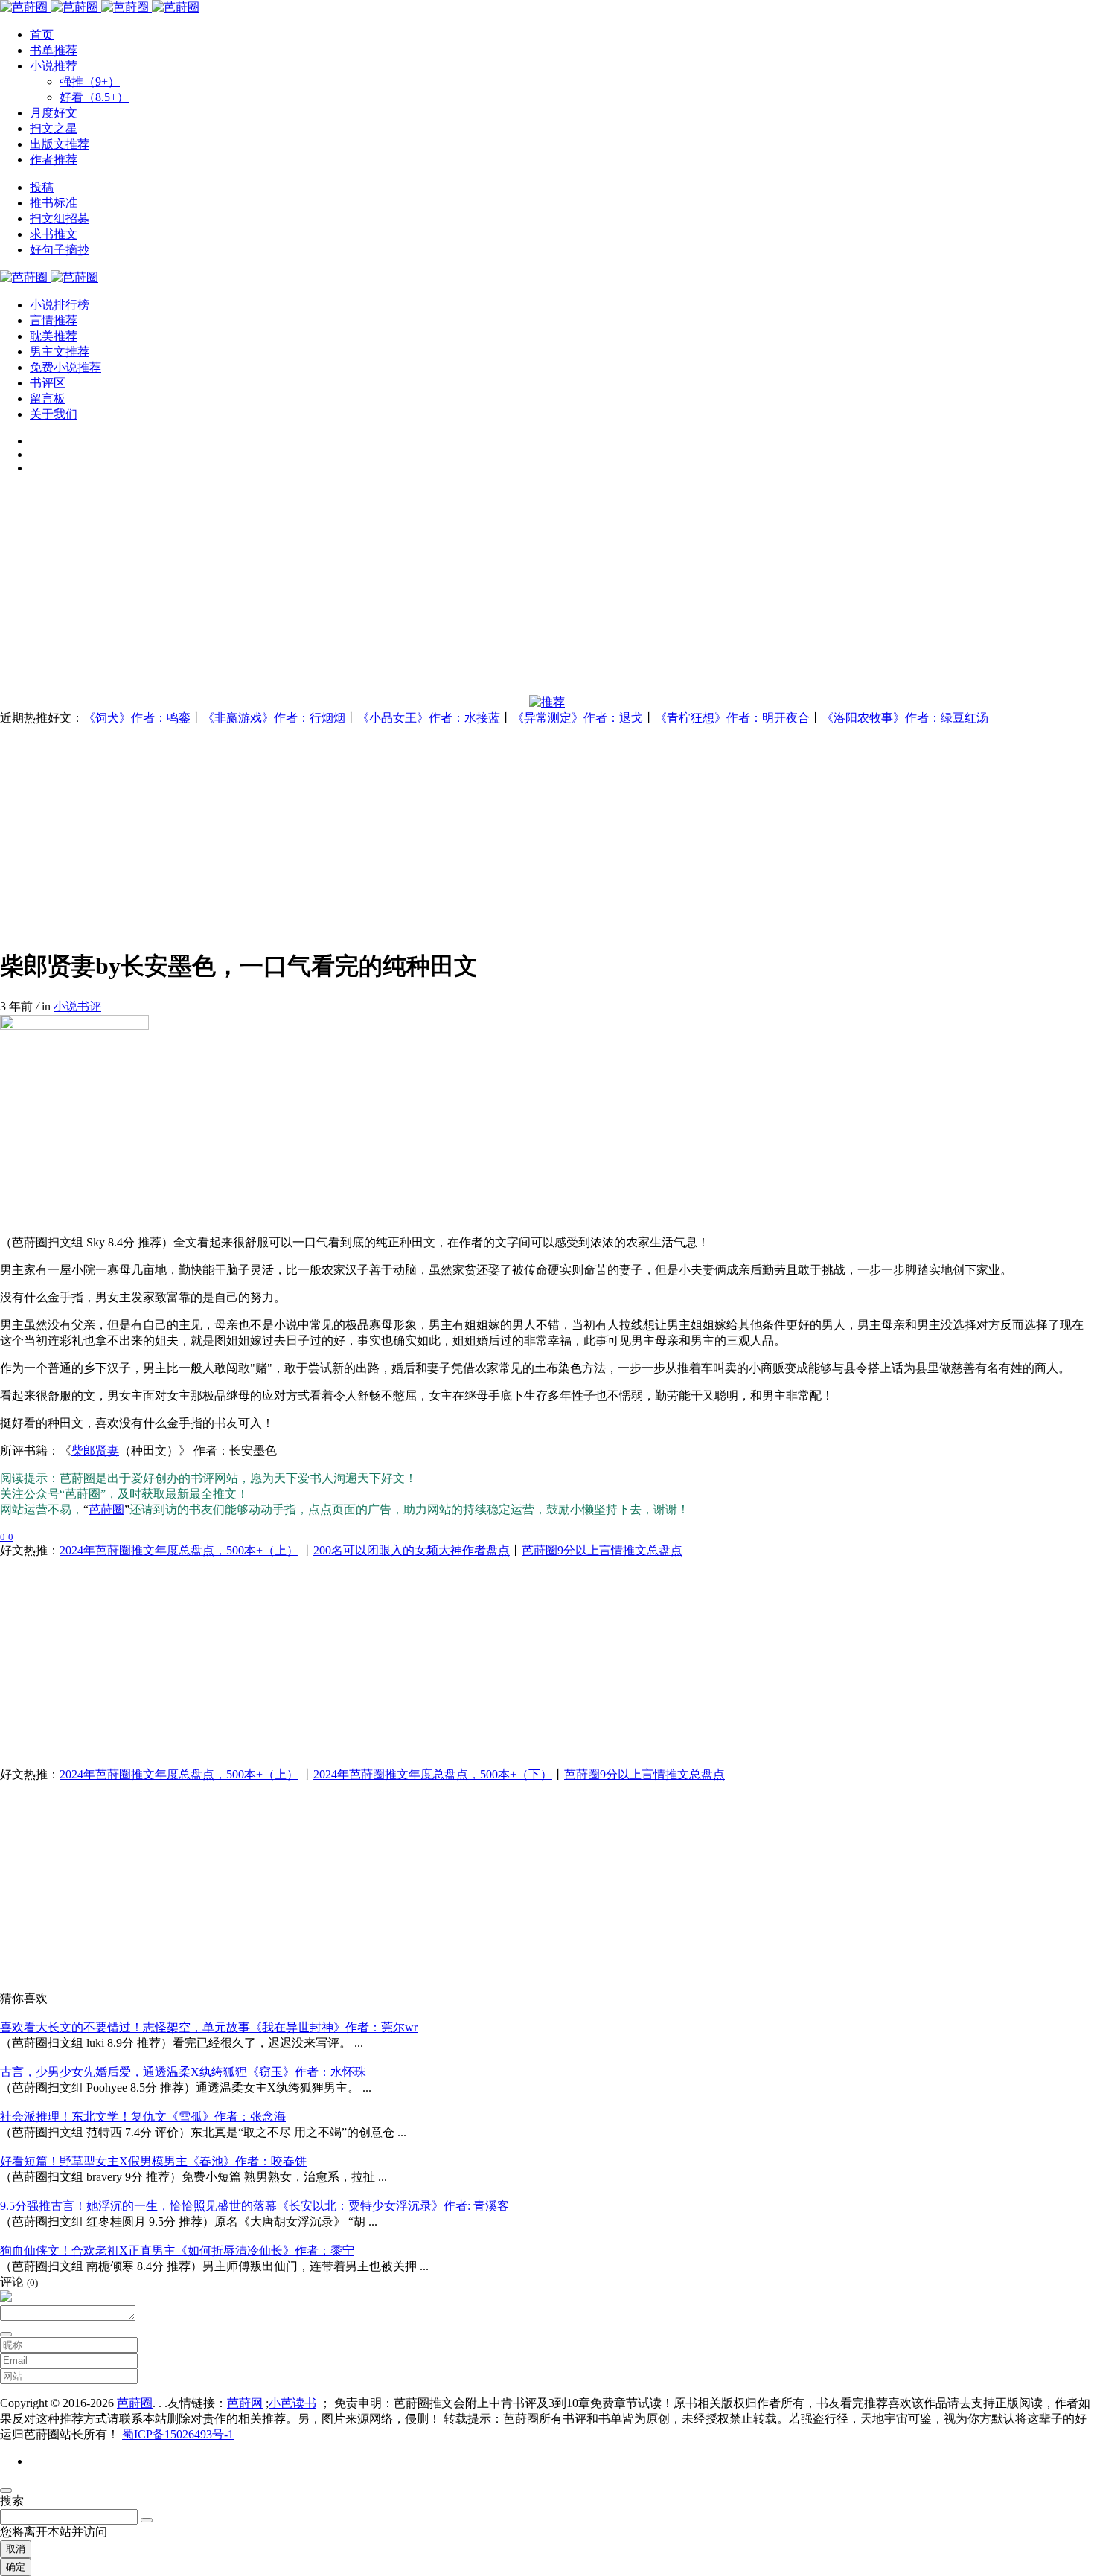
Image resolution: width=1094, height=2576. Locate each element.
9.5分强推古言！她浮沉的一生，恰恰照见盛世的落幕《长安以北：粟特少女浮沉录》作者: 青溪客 (255, 2206)
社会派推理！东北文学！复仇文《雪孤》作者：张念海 (143, 2117)
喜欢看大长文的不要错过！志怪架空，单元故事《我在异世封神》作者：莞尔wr (209, 2027)
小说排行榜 (60, 305)
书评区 (48, 383)
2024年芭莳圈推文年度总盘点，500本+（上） (179, 1550)
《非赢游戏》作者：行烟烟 (274, 718)
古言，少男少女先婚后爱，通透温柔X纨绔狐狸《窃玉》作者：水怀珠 (183, 2072)
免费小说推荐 (65, 367)
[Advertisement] (447, 591)
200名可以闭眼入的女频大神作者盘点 (412, 1550)
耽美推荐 (54, 336)
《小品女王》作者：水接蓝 (429, 718)
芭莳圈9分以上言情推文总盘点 (602, 1550)
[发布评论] (6, 2334)
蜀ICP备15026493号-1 (178, 2434)
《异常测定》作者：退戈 (578, 718)
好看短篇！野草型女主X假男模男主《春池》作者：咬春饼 (153, 2161)
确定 (16, 2567)
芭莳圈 (106, 1509)
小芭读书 (292, 2403)
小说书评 (77, 1006)
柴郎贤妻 (95, 1451)
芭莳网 (245, 2403)
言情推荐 (54, 320)
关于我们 (54, 414)
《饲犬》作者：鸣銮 (137, 718)
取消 (16, 2549)
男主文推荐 (60, 352)
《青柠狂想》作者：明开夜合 (732, 718)
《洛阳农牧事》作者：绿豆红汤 (905, 718)
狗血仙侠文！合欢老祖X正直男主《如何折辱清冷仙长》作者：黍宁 (177, 2250)
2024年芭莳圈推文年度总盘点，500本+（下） (433, 1774)
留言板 (48, 398)
